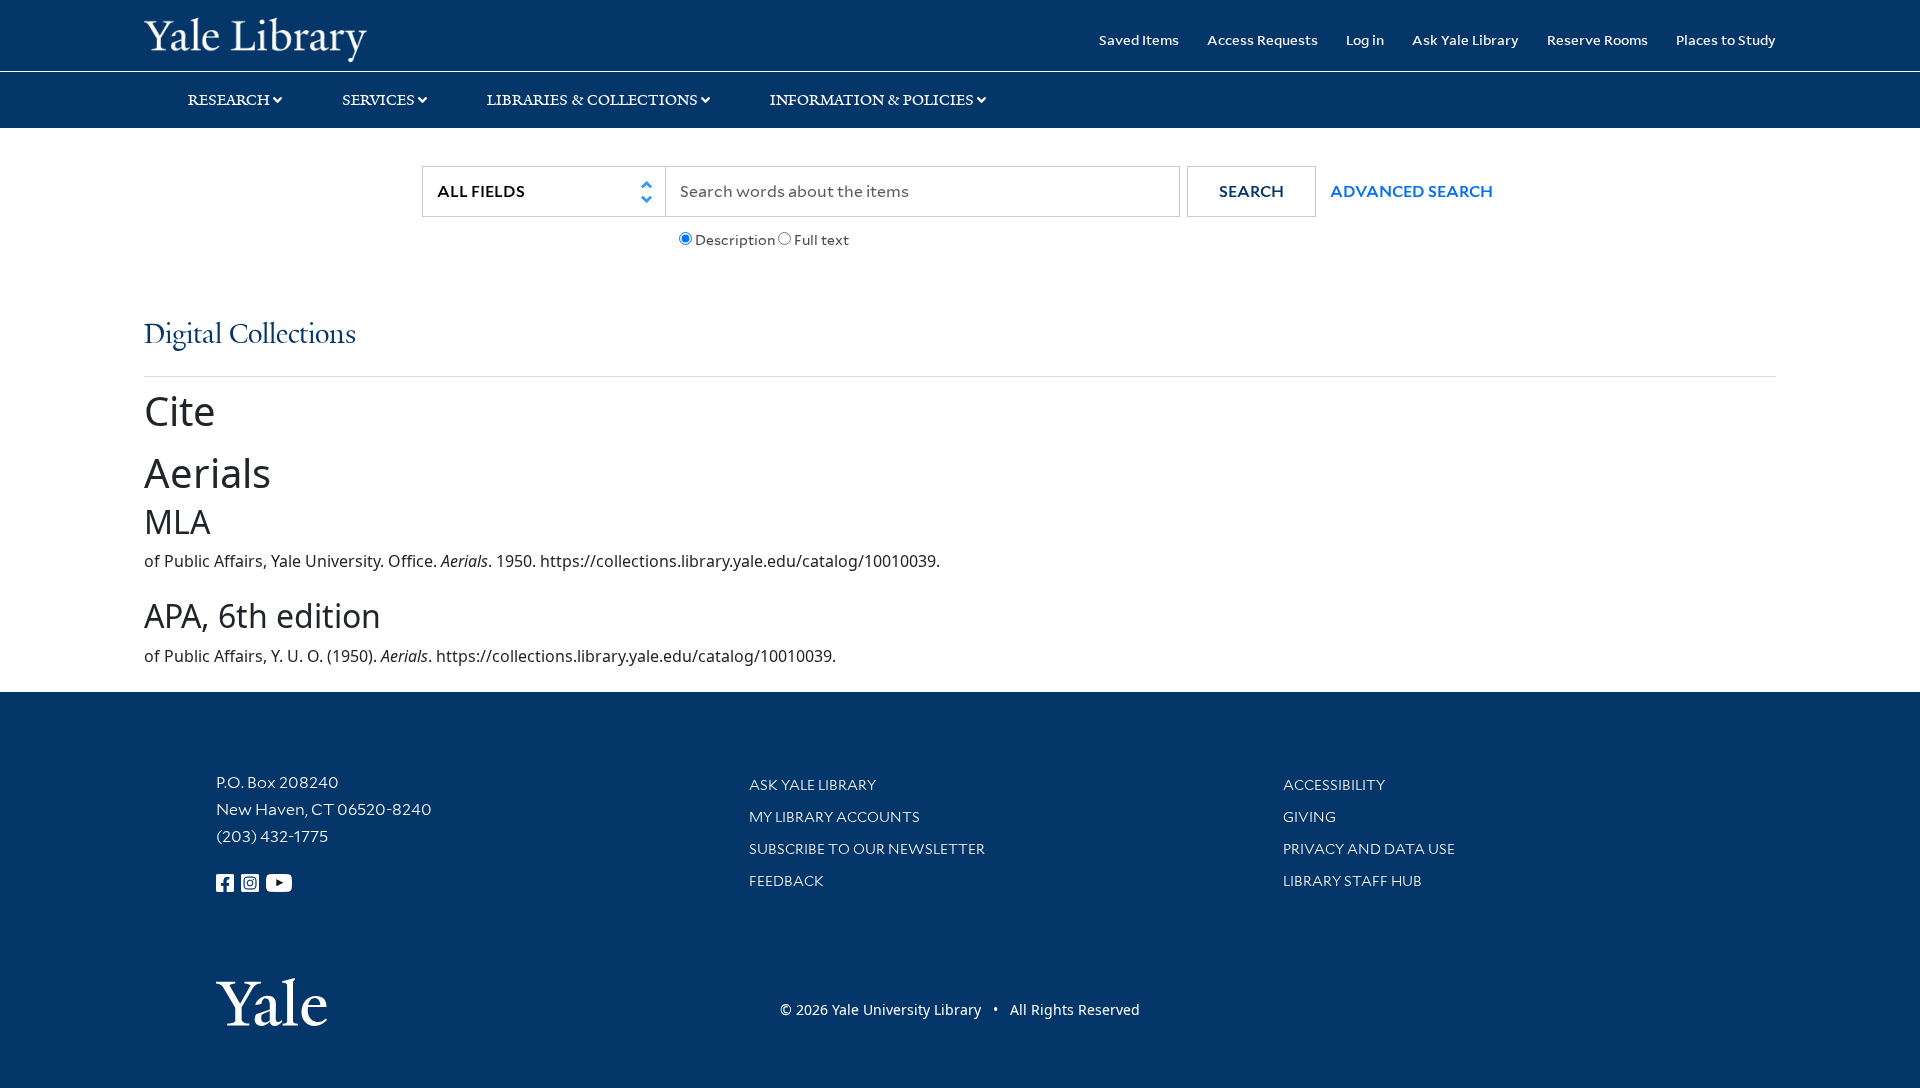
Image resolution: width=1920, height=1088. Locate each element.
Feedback (786, 881)
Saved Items (1139, 39)
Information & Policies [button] (872, 100)
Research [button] (229, 100)
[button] (1251, 191)
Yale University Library (266, 38)
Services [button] (378, 100)
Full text (821, 240)
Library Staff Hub (1352, 881)
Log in (1365, 39)
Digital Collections (250, 335)
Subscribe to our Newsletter (867, 849)
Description (735, 240)
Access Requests (1262, 39)
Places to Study (1726, 39)
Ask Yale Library (1465, 39)
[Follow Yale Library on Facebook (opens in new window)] (225, 883)
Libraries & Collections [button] (592, 100)
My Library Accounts (834, 817)
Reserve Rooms (1597, 39)
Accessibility (1334, 785)
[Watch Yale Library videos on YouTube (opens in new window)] (279, 883)
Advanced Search (1411, 191)
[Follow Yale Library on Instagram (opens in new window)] (250, 883)
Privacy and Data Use (1369, 849)
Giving (1309, 817)
